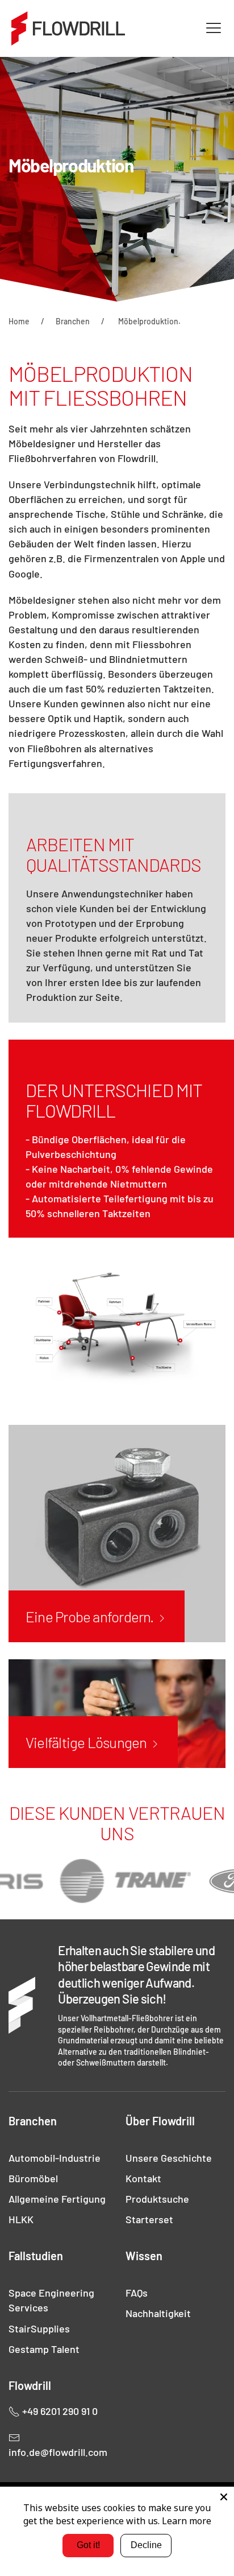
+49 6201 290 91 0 (59, 2411)
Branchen (73, 321)
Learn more (187, 2521)
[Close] (224, 2497)
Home (19, 321)
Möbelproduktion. (149, 321)
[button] (214, 28)
